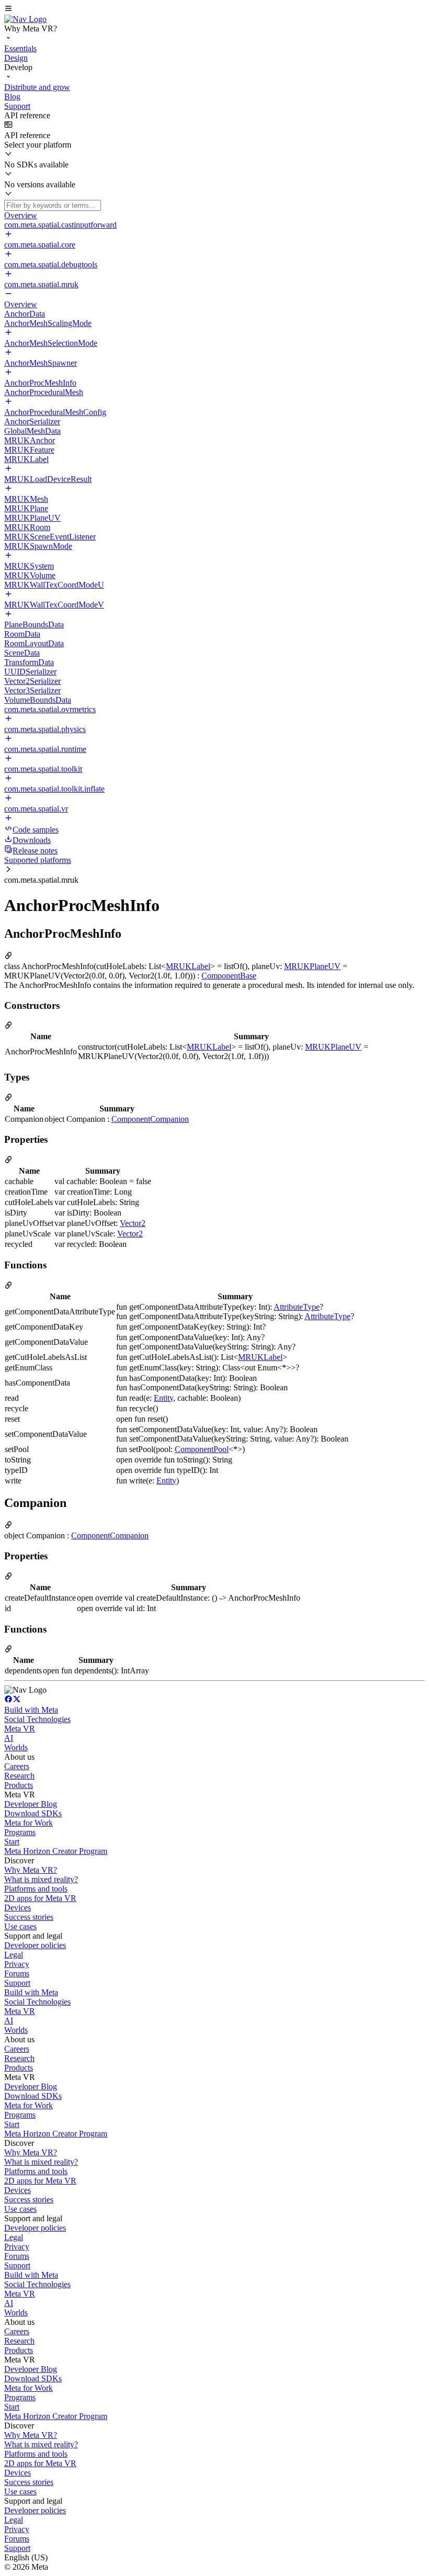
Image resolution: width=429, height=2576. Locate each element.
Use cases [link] (20, 1926)
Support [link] (17, 1983)
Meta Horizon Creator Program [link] (56, 1851)
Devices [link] (18, 1908)
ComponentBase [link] (229, 976)
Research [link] (19, 1776)
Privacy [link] (17, 1964)
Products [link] (19, 1785)
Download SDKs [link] (33, 1813)
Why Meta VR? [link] (31, 1870)
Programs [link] (20, 1832)
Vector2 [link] (133, 1223)
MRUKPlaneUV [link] (312, 966)
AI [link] (9, 1738)
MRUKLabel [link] (188, 966)
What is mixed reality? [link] (41, 1879)
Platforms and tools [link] (36, 1889)
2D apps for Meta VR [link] (40, 1898)
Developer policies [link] (35, 1945)
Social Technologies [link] (37, 1719)
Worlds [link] (16, 1747)
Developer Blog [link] (31, 1804)
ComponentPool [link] (202, 1449)
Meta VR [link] (20, 1729)
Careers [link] (17, 1766)
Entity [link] (163, 1398)
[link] (25, 19)
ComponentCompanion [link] (150, 1119)
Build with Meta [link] (31, 1710)
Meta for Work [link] (29, 1823)
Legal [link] (14, 1955)
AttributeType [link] (297, 1307)
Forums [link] (17, 1973)
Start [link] (12, 1842)
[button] (214, 9)
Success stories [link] (29, 1917)
